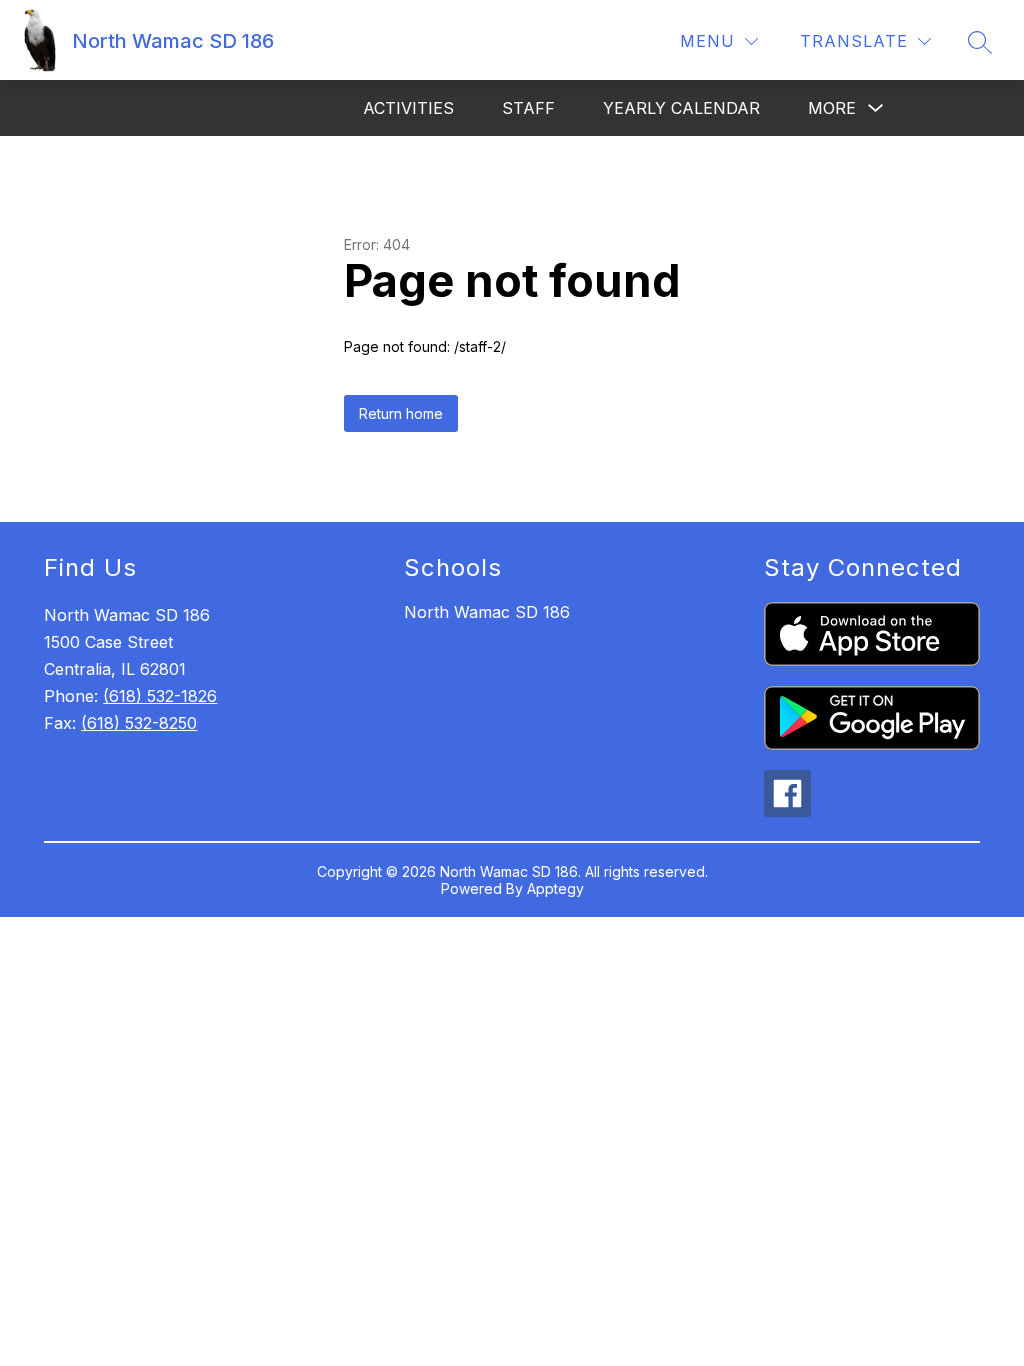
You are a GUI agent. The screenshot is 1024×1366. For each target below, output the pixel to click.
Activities (408, 108)
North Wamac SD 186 (487, 612)
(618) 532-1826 (160, 696)
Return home (401, 413)
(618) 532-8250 (139, 723)
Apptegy (555, 888)
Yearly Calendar (681, 108)
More (832, 108)
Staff (528, 108)
